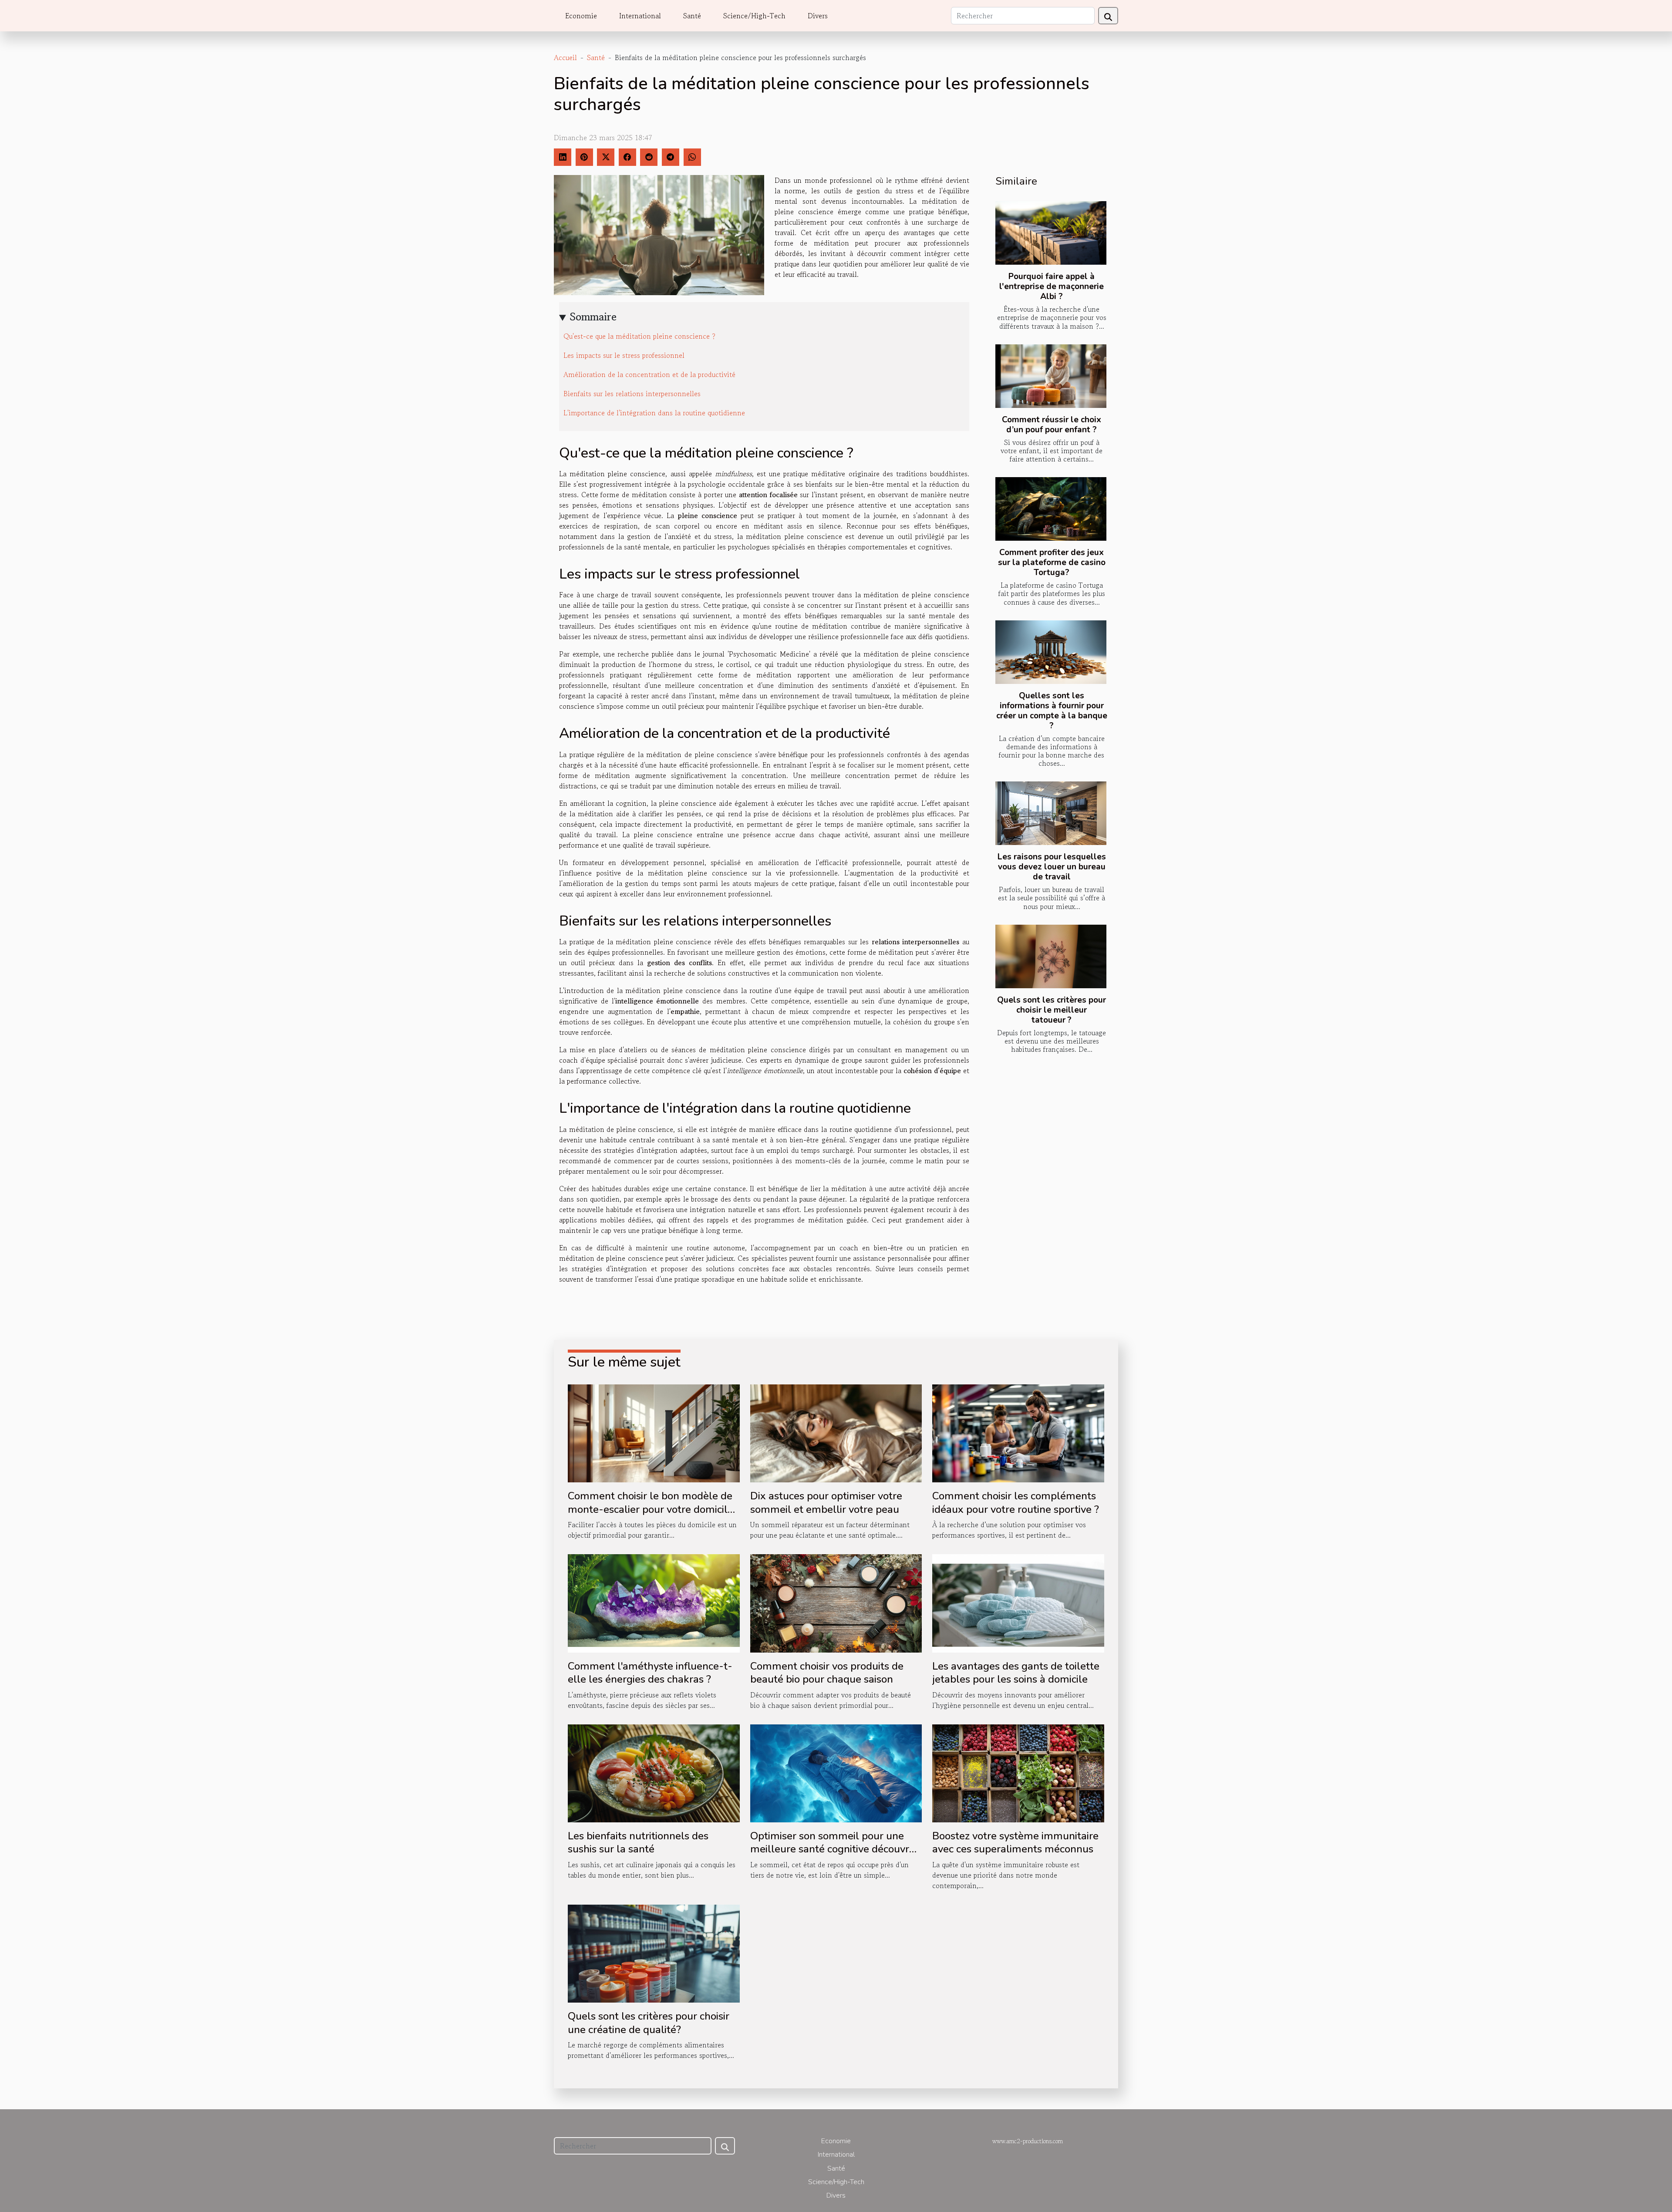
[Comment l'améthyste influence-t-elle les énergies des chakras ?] (654, 1602)
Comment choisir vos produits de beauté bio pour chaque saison (827, 1673)
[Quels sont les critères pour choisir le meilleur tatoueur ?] (1051, 956)
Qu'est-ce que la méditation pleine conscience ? (639, 336)
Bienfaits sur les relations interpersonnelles (632, 394)
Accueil (565, 57)
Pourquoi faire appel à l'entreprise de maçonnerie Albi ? (1052, 286)
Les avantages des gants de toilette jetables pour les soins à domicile (1016, 1673)
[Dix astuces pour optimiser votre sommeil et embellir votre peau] (836, 1432)
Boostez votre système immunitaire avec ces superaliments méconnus (1015, 1842)
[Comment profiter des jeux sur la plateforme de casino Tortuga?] (1051, 509)
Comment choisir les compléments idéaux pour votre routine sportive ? (1016, 1502)
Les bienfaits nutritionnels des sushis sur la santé (638, 1842)
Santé (692, 16)
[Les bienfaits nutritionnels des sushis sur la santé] (654, 1772)
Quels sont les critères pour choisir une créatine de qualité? (649, 2023)
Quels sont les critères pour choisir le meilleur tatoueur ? (1052, 1010)
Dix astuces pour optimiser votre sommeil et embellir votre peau (826, 1502)
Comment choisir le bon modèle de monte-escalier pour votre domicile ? (651, 1509)
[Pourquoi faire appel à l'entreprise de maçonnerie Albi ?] (1051, 233)
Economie (581, 16)
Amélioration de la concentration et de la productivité (649, 374)
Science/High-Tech (754, 16)
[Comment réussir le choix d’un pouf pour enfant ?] (1051, 376)
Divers (818, 16)
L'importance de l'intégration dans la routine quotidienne (654, 413)
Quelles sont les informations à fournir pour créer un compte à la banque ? (1052, 711)
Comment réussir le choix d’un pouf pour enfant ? (1052, 425)
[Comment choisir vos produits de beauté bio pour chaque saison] (836, 1602)
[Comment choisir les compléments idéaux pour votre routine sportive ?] (1018, 1432)
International (640, 16)
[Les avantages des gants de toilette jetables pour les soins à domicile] (1018, 1602)
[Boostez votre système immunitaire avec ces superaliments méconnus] (1018, 1772)
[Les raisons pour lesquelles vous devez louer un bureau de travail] (1051, 813)
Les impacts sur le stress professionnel (624, 355)
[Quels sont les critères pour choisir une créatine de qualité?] (654, 1953)
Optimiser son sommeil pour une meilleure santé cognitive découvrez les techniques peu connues (835, 1849)
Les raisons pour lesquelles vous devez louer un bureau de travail (1052, 867)
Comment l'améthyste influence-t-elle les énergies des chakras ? (650, 1673)
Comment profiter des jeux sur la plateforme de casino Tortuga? (1052, 562)
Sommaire (593, 317)
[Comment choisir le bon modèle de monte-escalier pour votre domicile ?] (654, 1432)
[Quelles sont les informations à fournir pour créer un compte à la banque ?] (1051, 652)
